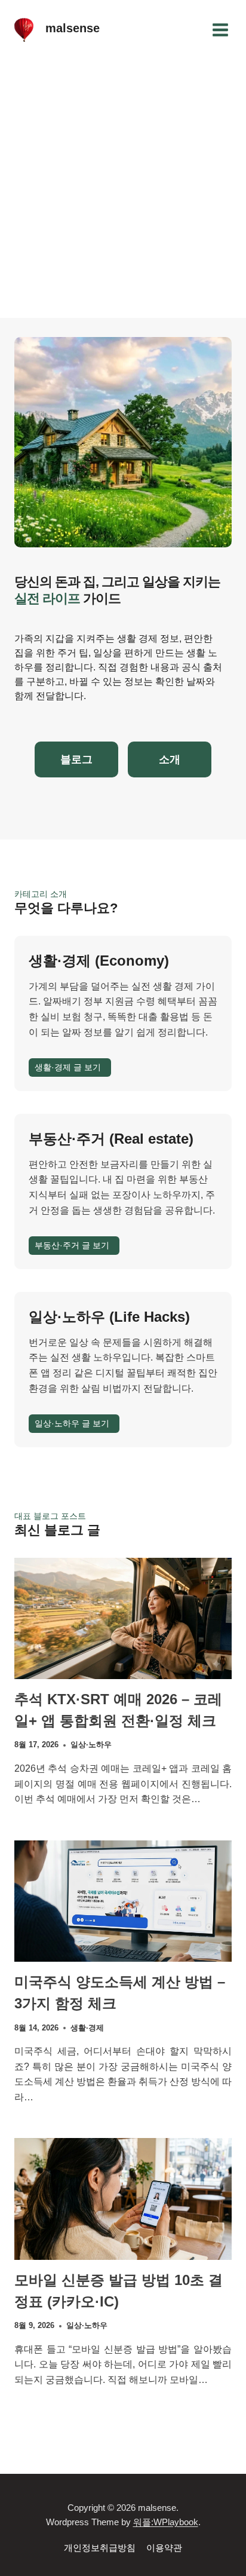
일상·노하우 (91, 1745)
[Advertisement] (123, 189)
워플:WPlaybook (166, 2522)
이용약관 (164, 2548)
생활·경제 (87, 2028)
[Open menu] (220, 30)
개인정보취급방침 (100, 2548)
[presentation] (123, 1618)
